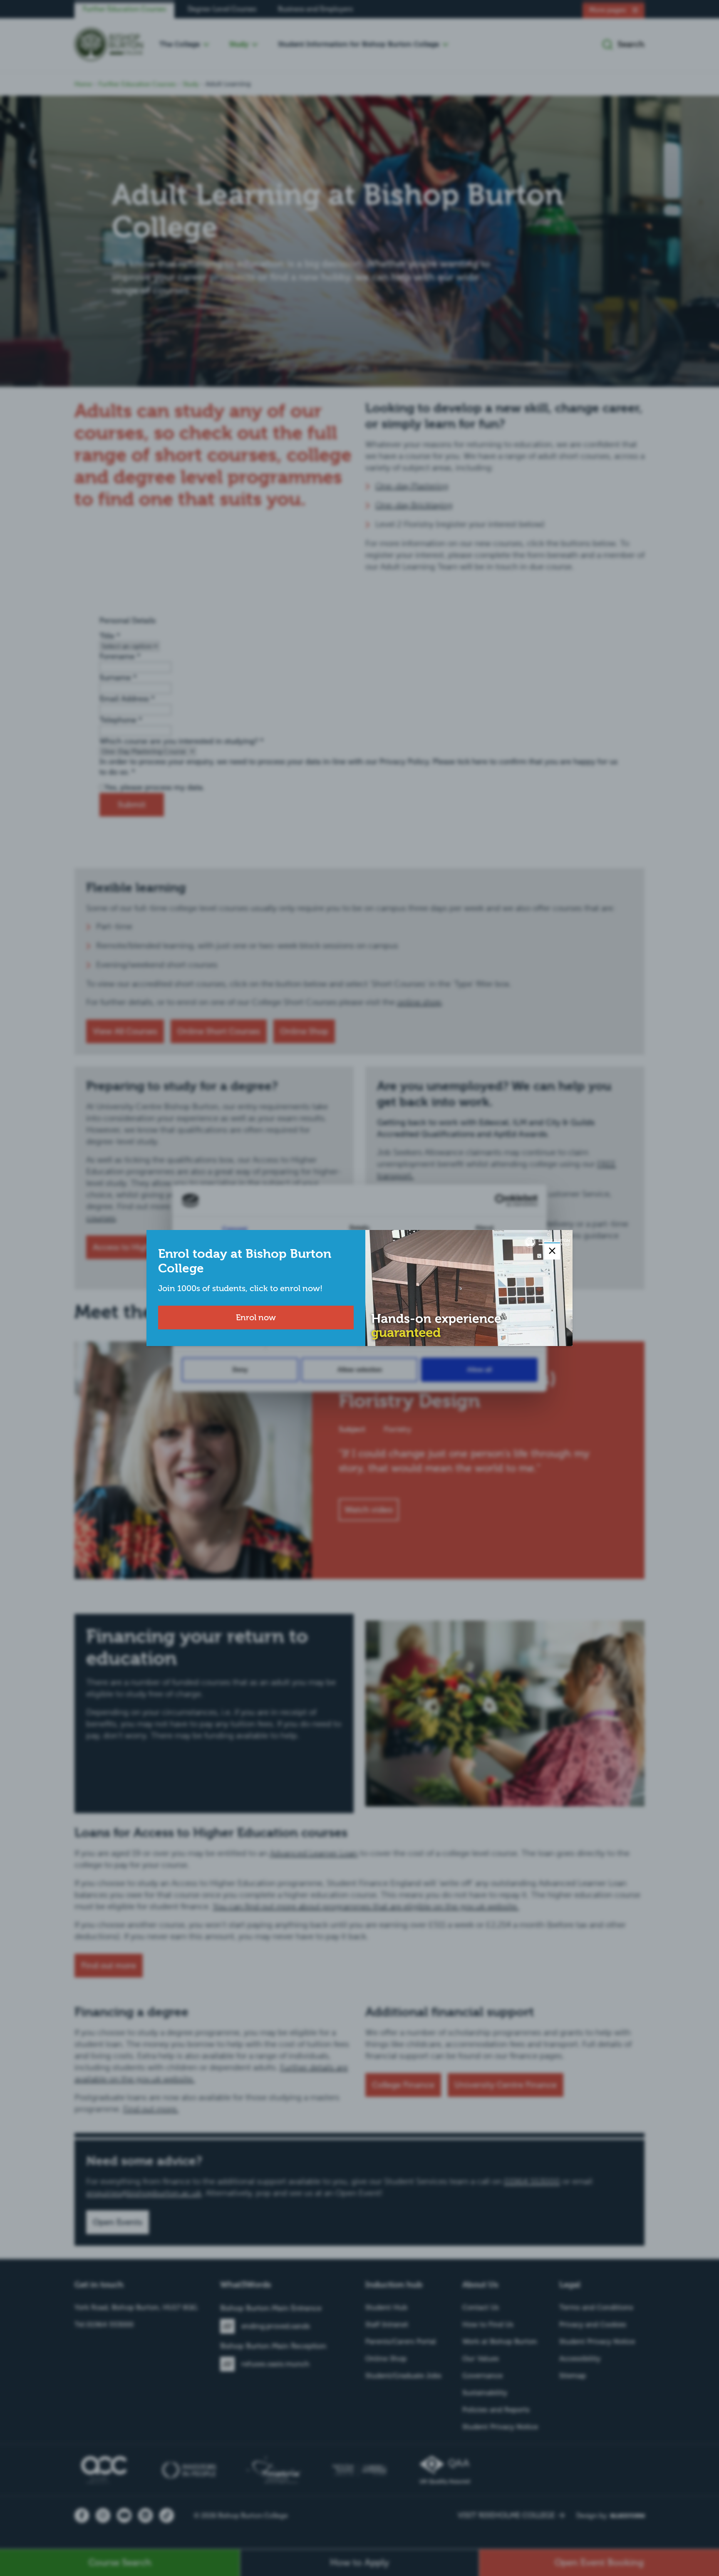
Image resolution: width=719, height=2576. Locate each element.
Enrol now (256, 1317)
